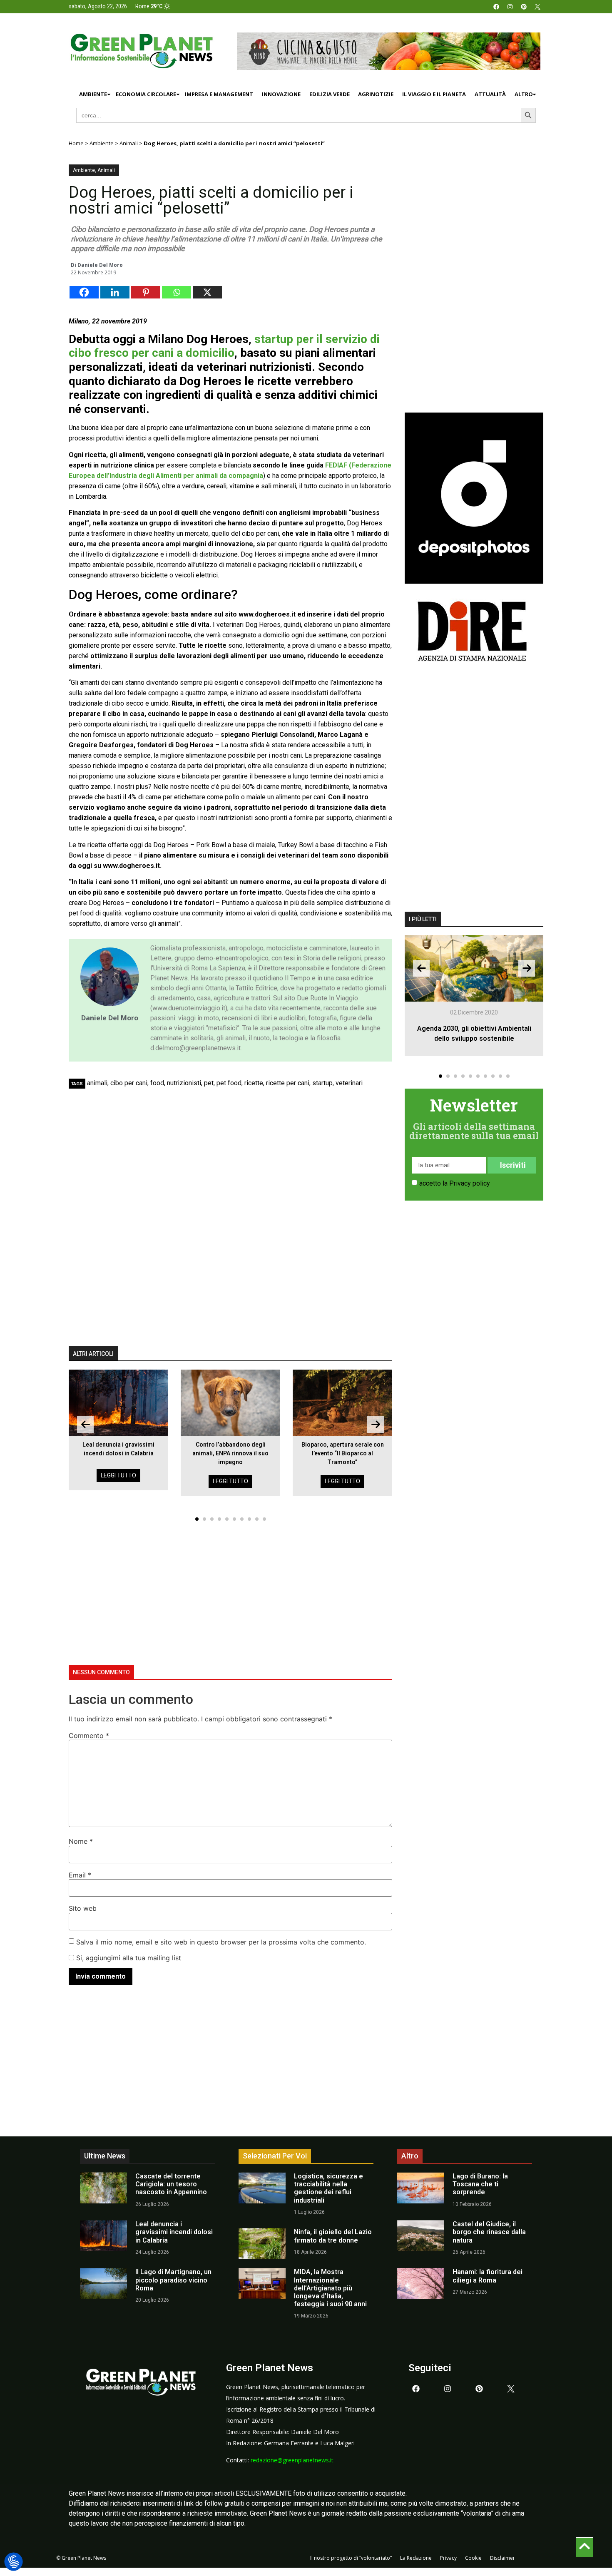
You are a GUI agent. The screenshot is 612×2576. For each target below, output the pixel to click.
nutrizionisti (184, 1083)
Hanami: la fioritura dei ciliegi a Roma (488, 2276)
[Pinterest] (524, 7)
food (157, 1083)
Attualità (490, 94)
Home (76, 143)
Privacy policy (470, 1183)
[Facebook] (496, 7)
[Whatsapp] (177, 292)
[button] (197, 1519)
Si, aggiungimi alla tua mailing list (128, 1958)
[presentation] (85, 1425)
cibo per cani (129, 1083)
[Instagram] (510, 7)
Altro (524, 94)
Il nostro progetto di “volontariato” (351, 2558)
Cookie (473, 2558)
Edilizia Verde (330, 94)
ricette (254, 1083)
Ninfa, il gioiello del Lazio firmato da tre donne (333, 2236)
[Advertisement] (235, 1155)
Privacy (448, 2558)
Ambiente (93, 94)
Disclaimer (503, 2558)
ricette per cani (288, 1083)
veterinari (349, 1083)
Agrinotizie (376, 94)
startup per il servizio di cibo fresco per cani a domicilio (224, 346)
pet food (229, 1083)
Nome (81, 1841)
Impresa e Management (219, 94)
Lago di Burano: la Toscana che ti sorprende (480, 2184)
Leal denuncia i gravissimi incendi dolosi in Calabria (174, 2232)
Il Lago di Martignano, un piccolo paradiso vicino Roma (173, 2280)
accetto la (455, 1183)
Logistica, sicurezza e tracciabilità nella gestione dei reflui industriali (328, 2188)
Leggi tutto (118, 1475)
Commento (89, 1736)
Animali (129, 143)
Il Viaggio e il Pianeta (434, 94)
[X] (207, 292)
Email (80, 1875)
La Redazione (416, 2558)
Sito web (83, 1908)
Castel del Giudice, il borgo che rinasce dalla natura (489, 2232)
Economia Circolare (146, 94)
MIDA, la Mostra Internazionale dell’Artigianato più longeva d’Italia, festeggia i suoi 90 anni (330, 2288)
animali (97, 1083)
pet (209, 1083)
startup (322, 1083)
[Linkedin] (115, 292)
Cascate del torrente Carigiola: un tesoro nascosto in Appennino (171, 2184)
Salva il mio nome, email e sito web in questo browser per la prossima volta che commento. (221, 1942)
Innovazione (281, 94)
